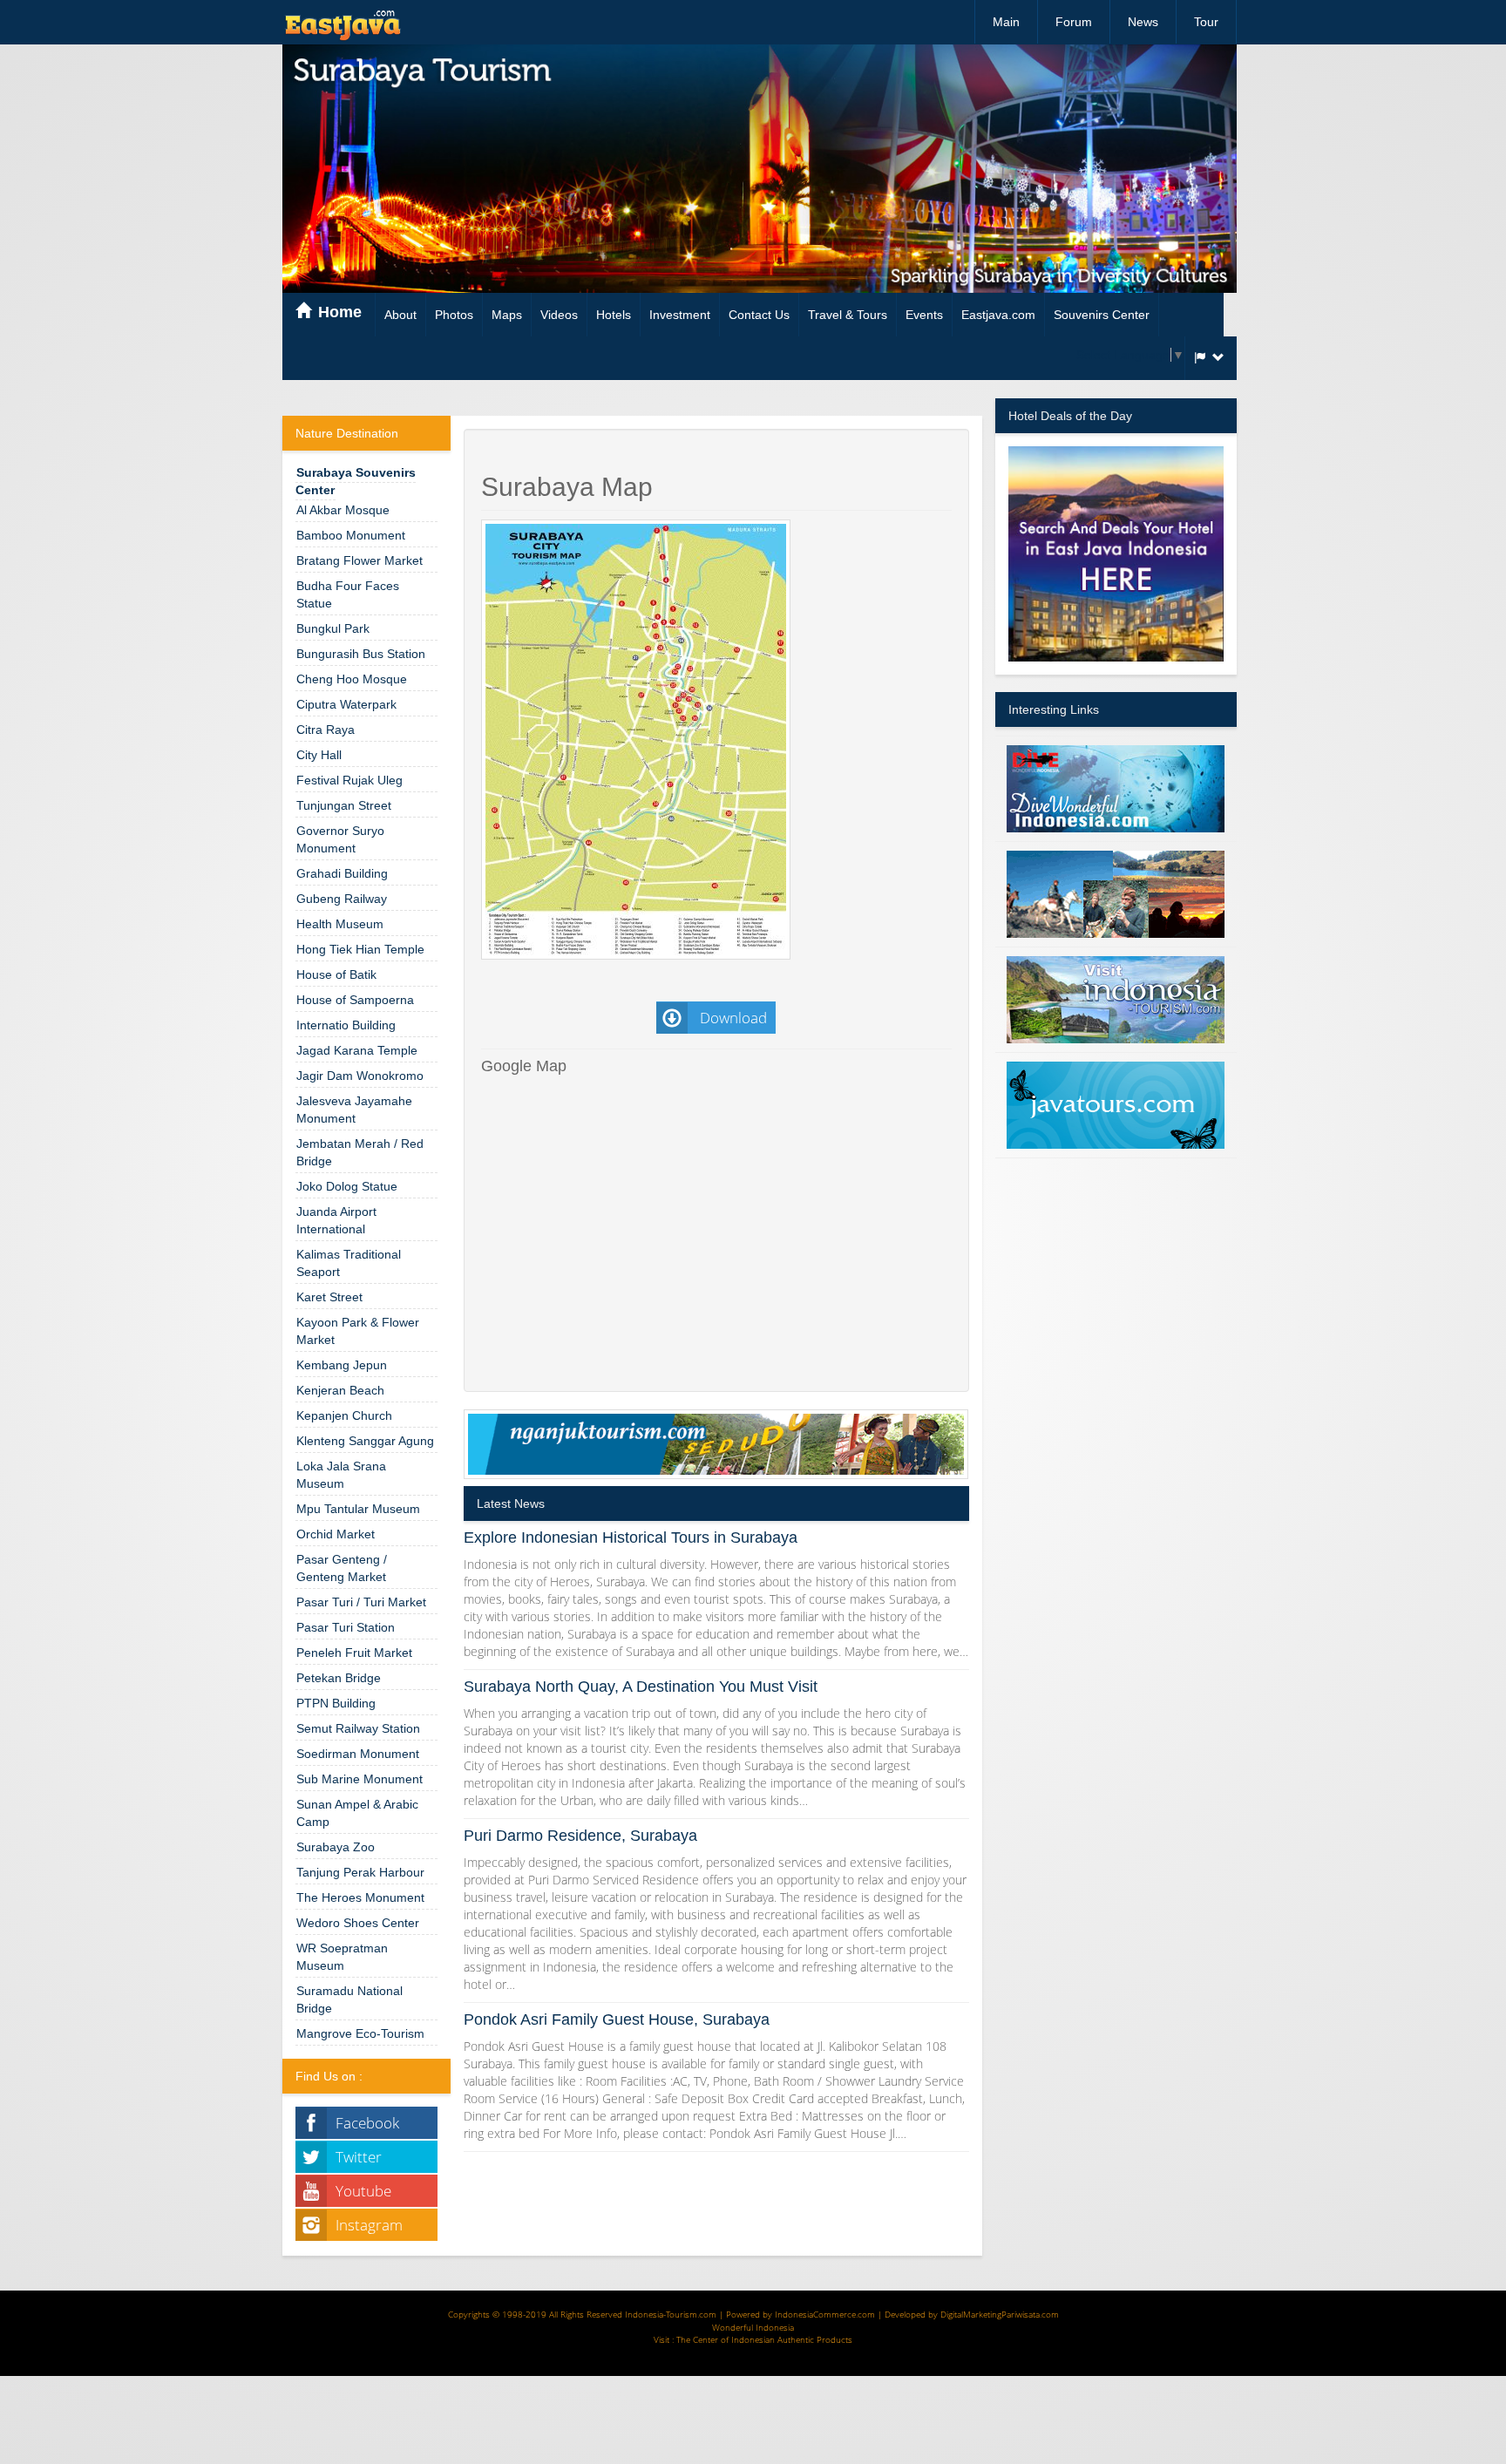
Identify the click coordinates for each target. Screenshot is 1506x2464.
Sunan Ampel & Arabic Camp (357, 1813)
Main (1006, 22)
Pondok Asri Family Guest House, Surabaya (617, 2019)
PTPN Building (336, 1703)
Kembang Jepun (342, 1365)
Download (732, 1018)
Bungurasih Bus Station (361, 654)
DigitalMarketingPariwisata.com (1000, 2314)
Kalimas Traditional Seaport (349, 1263)
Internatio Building (346, 1025)
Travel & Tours (848, 315)
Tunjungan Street (344, 805)
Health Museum (340, 924)
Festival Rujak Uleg (349, 780)
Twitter (359, 2157)
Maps (507, 315)
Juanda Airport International (336, 1220)
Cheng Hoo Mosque (352, 679)
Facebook (367, 2123)
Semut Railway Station (358, 1728)
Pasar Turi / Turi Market (361, 1602)
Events (924, 315)
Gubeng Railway (342, 899)
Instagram (369, 2225)
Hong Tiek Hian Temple (360, 949)
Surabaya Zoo (336, 1847)
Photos (454, 315)
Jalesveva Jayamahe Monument (354, 1110)
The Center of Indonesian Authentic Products (764, 2339)
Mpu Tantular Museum (358, 1509)
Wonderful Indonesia (753, 2327)
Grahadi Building (342, 873)
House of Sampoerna (355, 1000)
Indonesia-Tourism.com (671, 2314)
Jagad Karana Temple (357, 1050)
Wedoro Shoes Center (358, 1923)
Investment (680, 315)
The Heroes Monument (360, 1897)
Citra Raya (326, 730)
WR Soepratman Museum (342, 1957)
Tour (1206, 22)
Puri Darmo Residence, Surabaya (580, 1836)
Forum (1074, 22)
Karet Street (329, 1297)
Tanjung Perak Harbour (360, 1872)
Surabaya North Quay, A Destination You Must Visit (641, 1687)
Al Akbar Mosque (343, 510)
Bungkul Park (333, 628)
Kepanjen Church (344, 1415)
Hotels (614, 315)
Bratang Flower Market (360, 560)
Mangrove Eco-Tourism (360, 2033)
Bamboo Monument (351, 535)
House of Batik (336, 974)
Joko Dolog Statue (347, 1186)
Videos (559, 315)
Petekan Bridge (339, 1678)
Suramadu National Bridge (349, 1999)
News (1143, 22)
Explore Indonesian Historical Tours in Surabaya (631, 1537)
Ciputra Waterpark (346, 704)
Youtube (363, 2191)
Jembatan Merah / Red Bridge (360, 1152)
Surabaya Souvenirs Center (356, 481)
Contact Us (759, 315)
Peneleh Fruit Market (354, 1653)
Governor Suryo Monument (340, 839)
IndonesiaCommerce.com (825, 2314)
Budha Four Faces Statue (348, 594)
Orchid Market (336, 1534)
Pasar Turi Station (346, 1627)
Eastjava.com (998, 315)
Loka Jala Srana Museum (341, 1475)
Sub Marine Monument (360, 1779)
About (400, 315)
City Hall (319, 755)
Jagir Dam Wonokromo (360, 1076)
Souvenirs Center (1102, 315)
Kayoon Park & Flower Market (358, 1331)
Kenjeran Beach (340, 1390)
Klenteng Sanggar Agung (365, 1441)
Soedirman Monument (358, 1754)
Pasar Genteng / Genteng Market (342, 1568)
